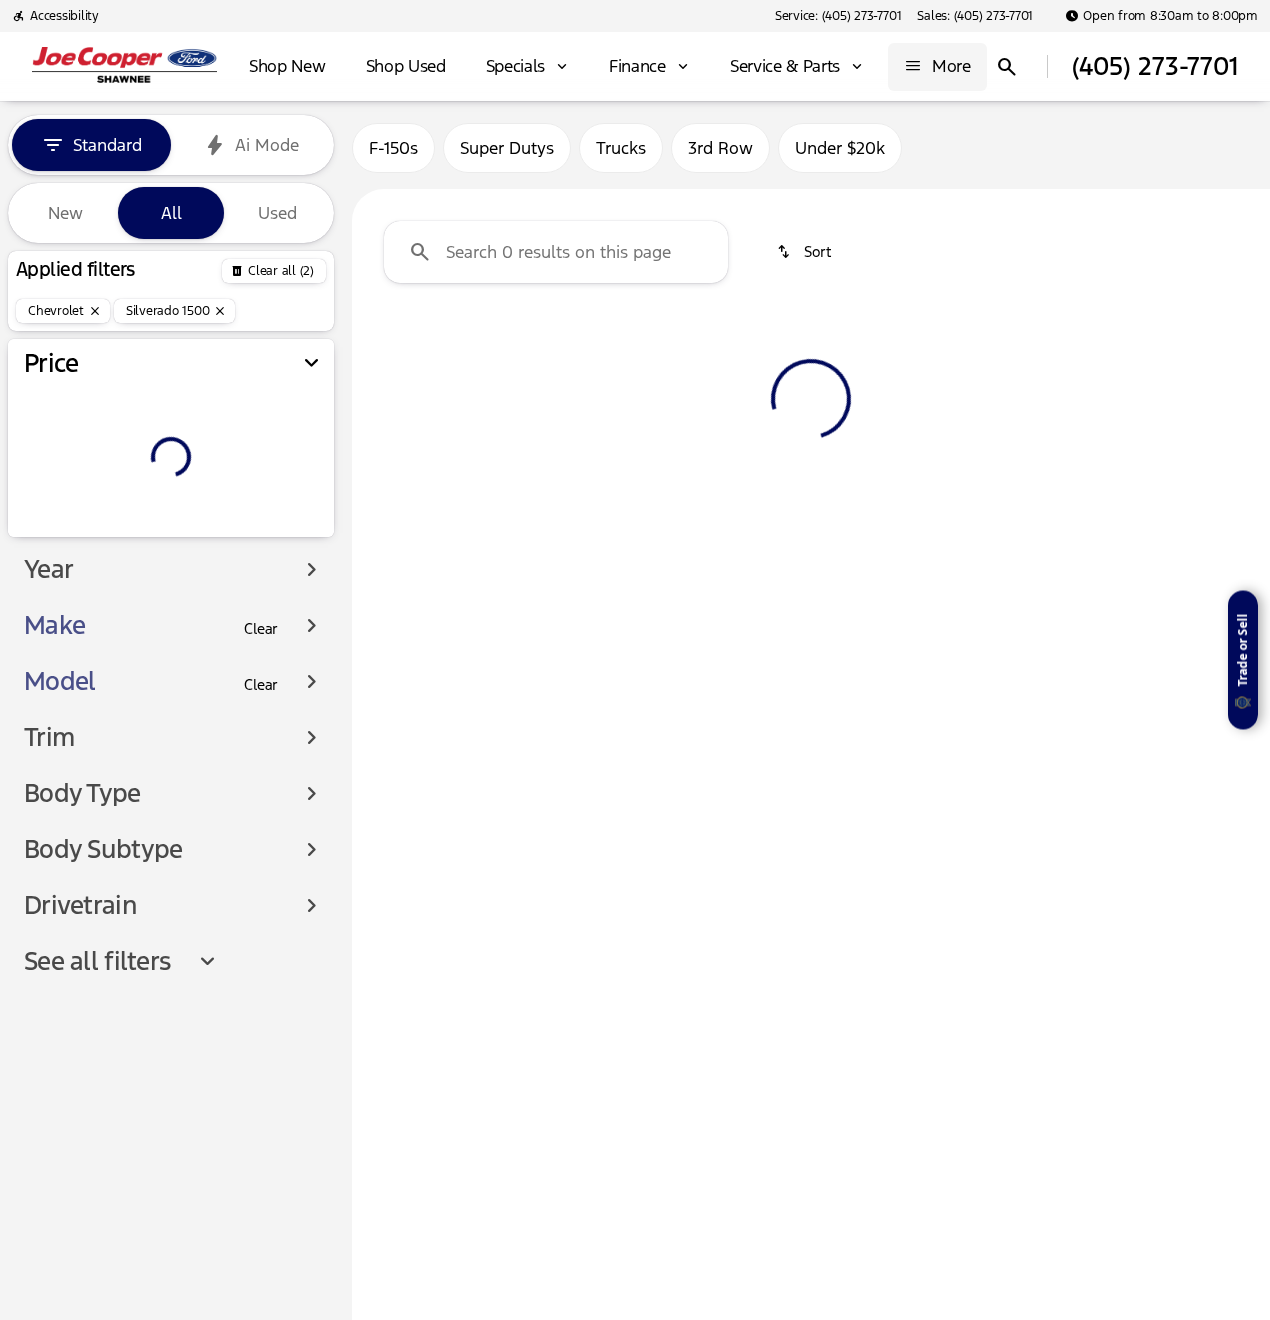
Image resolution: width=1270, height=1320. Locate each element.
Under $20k (840, 148)
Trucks (621, 148)
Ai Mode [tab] (267, 145)
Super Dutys (507, 148)
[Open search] (1007, 67)
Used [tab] (277, 213)
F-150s (393, 148)
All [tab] (171, 213)
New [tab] (65, 213)
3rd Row (720, 148)
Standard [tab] (107, 145)
